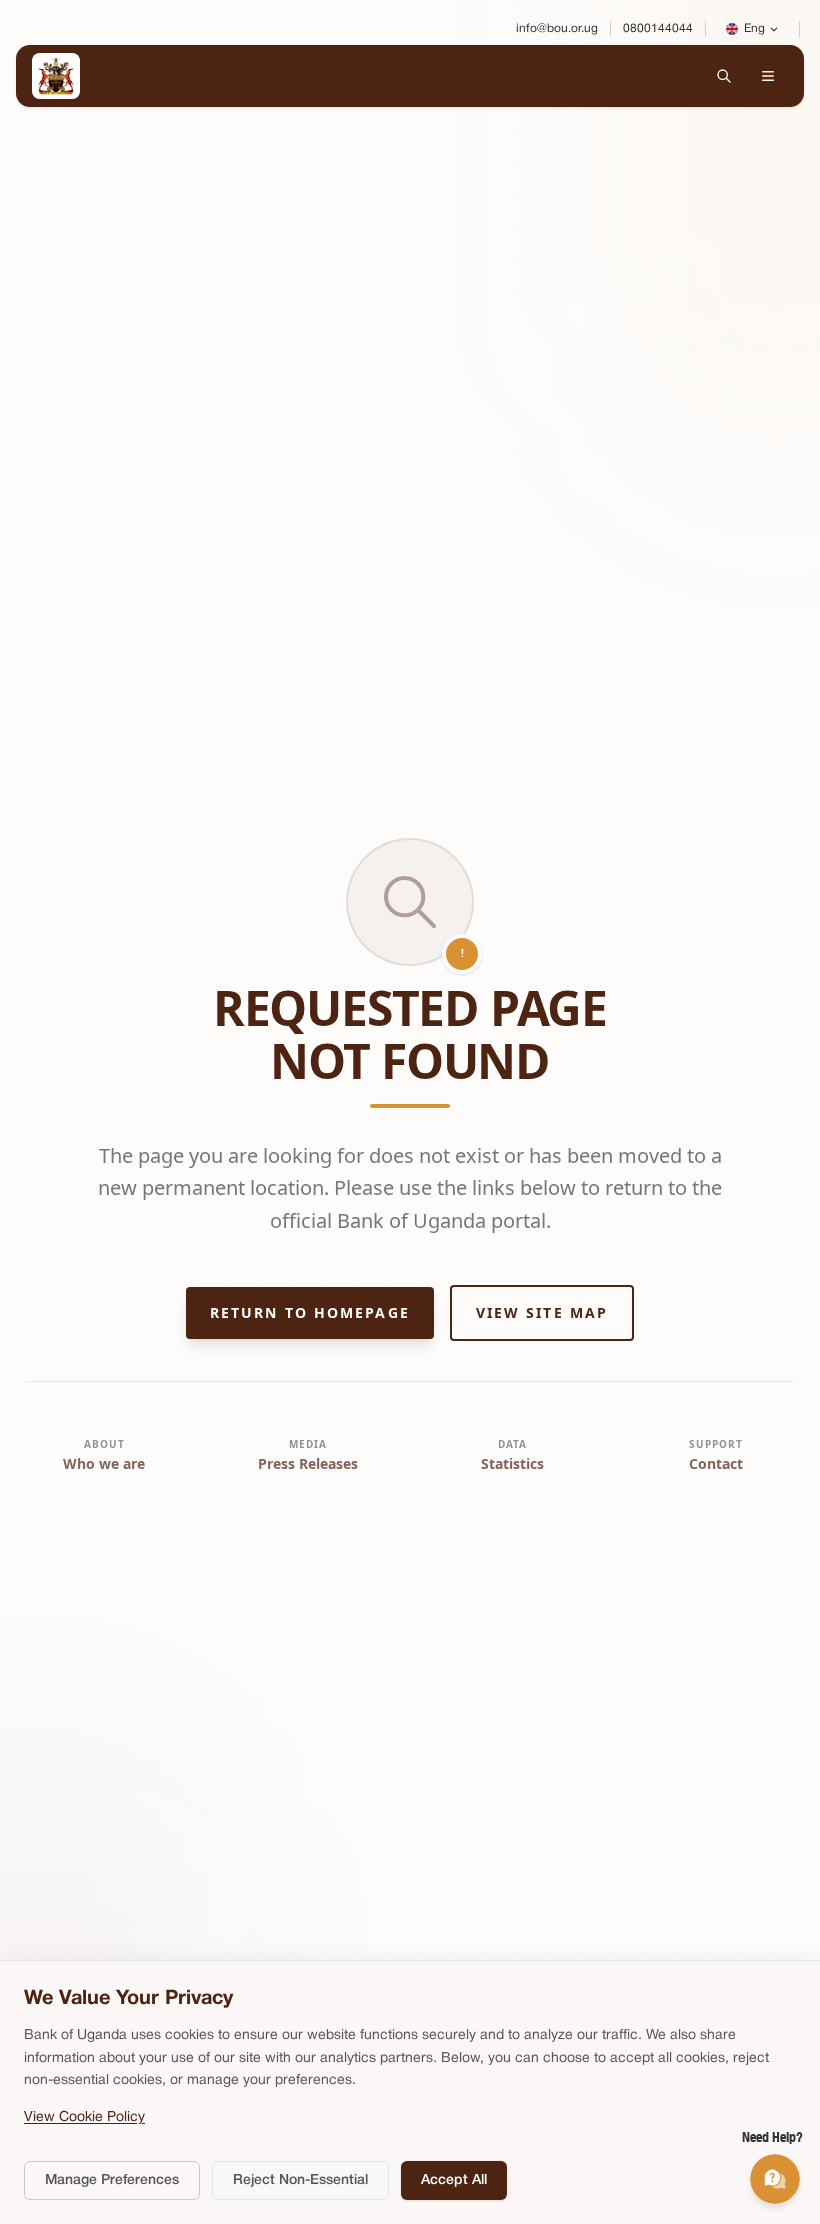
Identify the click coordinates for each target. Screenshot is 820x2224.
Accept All (454, 2180)
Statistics (512, 1463)
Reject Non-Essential (300, 2180)
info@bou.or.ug (557, 28)
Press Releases (308, 1463)
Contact (716, 1463)
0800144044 (658, 28)
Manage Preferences (112, 2180)
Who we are (104, 1463)
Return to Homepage (310, 1312)
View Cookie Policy (84, 2117)
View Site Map (542, 1312)
